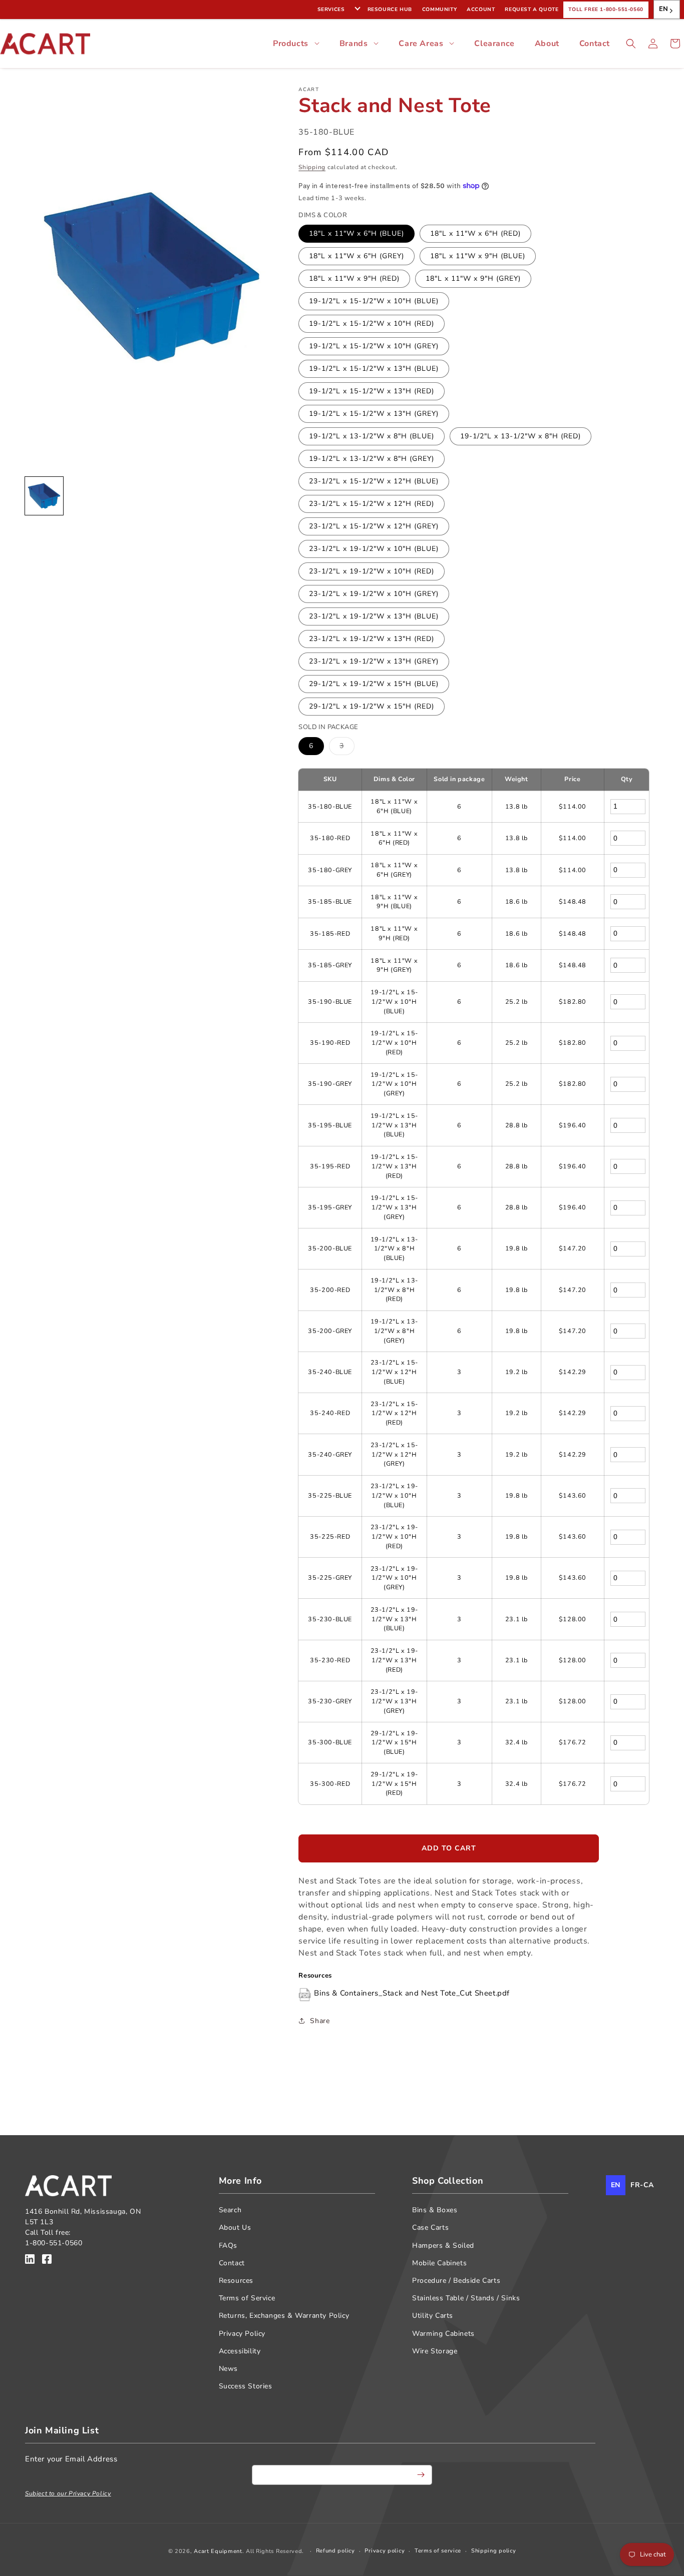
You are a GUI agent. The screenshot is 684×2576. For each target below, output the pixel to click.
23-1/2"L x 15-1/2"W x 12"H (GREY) (374, 526)
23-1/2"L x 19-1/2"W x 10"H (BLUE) (374, 549)
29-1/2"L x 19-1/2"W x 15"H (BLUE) (374, 684)
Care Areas (421, 44)
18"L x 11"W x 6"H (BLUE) (357, 233)
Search (230, 2210)
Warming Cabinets (443, 2334)
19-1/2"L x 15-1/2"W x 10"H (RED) (372, 324)
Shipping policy (494, 2551)
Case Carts (430, 2227)
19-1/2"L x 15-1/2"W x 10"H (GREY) (374, 346)
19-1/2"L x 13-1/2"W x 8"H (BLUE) (372, 436)
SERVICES (331, 10)
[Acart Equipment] (30, 2261)
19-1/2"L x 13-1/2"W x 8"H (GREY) (372, 459)
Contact (595, 44)
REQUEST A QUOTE (532, 10)
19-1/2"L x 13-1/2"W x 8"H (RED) (521, 436)
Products (291, 44)
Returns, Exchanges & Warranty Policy (284, 2316)
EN (664, 9)
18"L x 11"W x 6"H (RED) (475, 233)
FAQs (228, 2245)
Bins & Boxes (435, 2210)
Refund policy (335, 2551)
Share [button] (320, 2021)
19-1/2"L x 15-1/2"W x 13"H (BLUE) (374, 369)
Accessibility (240, 2351)
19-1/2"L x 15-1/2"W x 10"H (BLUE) (374, 301)
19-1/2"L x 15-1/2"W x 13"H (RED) (372, 391)
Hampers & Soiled (443, 2245)
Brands (354, 44)
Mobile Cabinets (439, 2263)
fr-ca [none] (642, 2185)
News (228, 2369)
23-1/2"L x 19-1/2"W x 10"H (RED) (372, 571)
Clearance (494, 44)
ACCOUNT (481, 10)
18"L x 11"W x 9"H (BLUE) (478, 256)
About (547, 44)
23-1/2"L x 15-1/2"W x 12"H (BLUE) (374, 481)
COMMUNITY (439, 10)
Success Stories (246, 2386)
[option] (642, 2185)
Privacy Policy (242, 2334)
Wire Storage (435, 2351)
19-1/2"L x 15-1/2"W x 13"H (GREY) (374, 414)
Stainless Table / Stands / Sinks (466, 2298)
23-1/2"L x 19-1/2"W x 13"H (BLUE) (374, 616)
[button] (631, 44)
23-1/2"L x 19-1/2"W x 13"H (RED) (372, 639)
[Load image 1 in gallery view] (44, 496)
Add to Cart (449, 1848)
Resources (236, 2281)
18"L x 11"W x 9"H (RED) (354, 278)
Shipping (312, 167)
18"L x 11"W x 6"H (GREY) (357, 256)
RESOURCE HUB (390, 10)
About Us (235, 2227)
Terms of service (438, 2551)
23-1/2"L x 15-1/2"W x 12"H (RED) (372, 504)
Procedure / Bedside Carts (456, 2281)
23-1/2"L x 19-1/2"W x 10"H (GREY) (374, 594)
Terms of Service (247, 2298)
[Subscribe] (421, 2475)
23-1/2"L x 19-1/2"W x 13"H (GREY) (374, 661)
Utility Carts (433, 2316)
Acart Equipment (218, 2551)
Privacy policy (385, 2551)
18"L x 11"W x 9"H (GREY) (473, 278)
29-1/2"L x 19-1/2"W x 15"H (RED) (372, 706)
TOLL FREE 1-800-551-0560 (606, 10)
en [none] (616, 2185)
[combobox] (667, 10)
